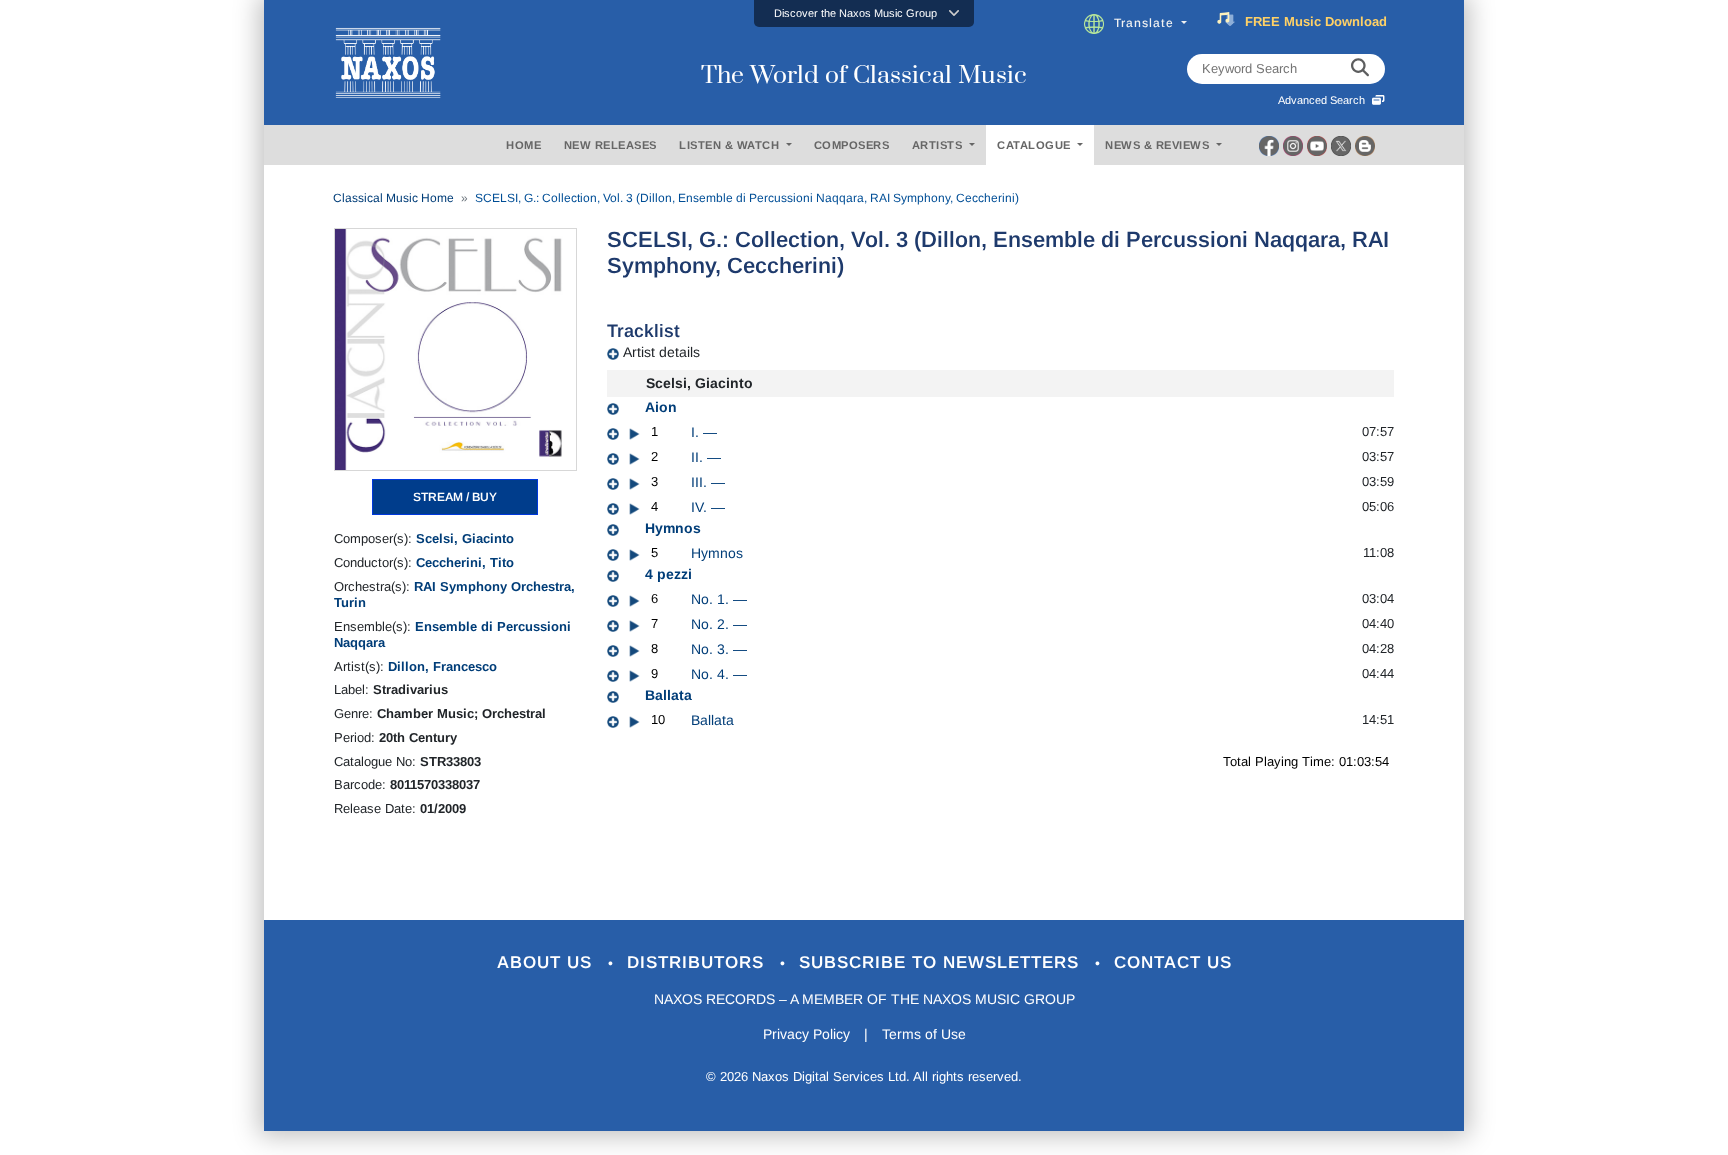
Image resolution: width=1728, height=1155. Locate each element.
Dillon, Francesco (442, 666)
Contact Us (1173, 962)
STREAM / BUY (455, 497)
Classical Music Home (393, 198)
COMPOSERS (852, 145)
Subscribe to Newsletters (942, 962)
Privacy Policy (806, 1034)
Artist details (661, 352)
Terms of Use (924, 1034)
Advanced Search (1324, 100)
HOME (523, 145)
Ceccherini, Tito (465, 562)
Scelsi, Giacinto (465, 538)
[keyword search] (1360, 69)
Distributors (698, 962)
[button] (864, 13)
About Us (547, 962)
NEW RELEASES (610, 145)
